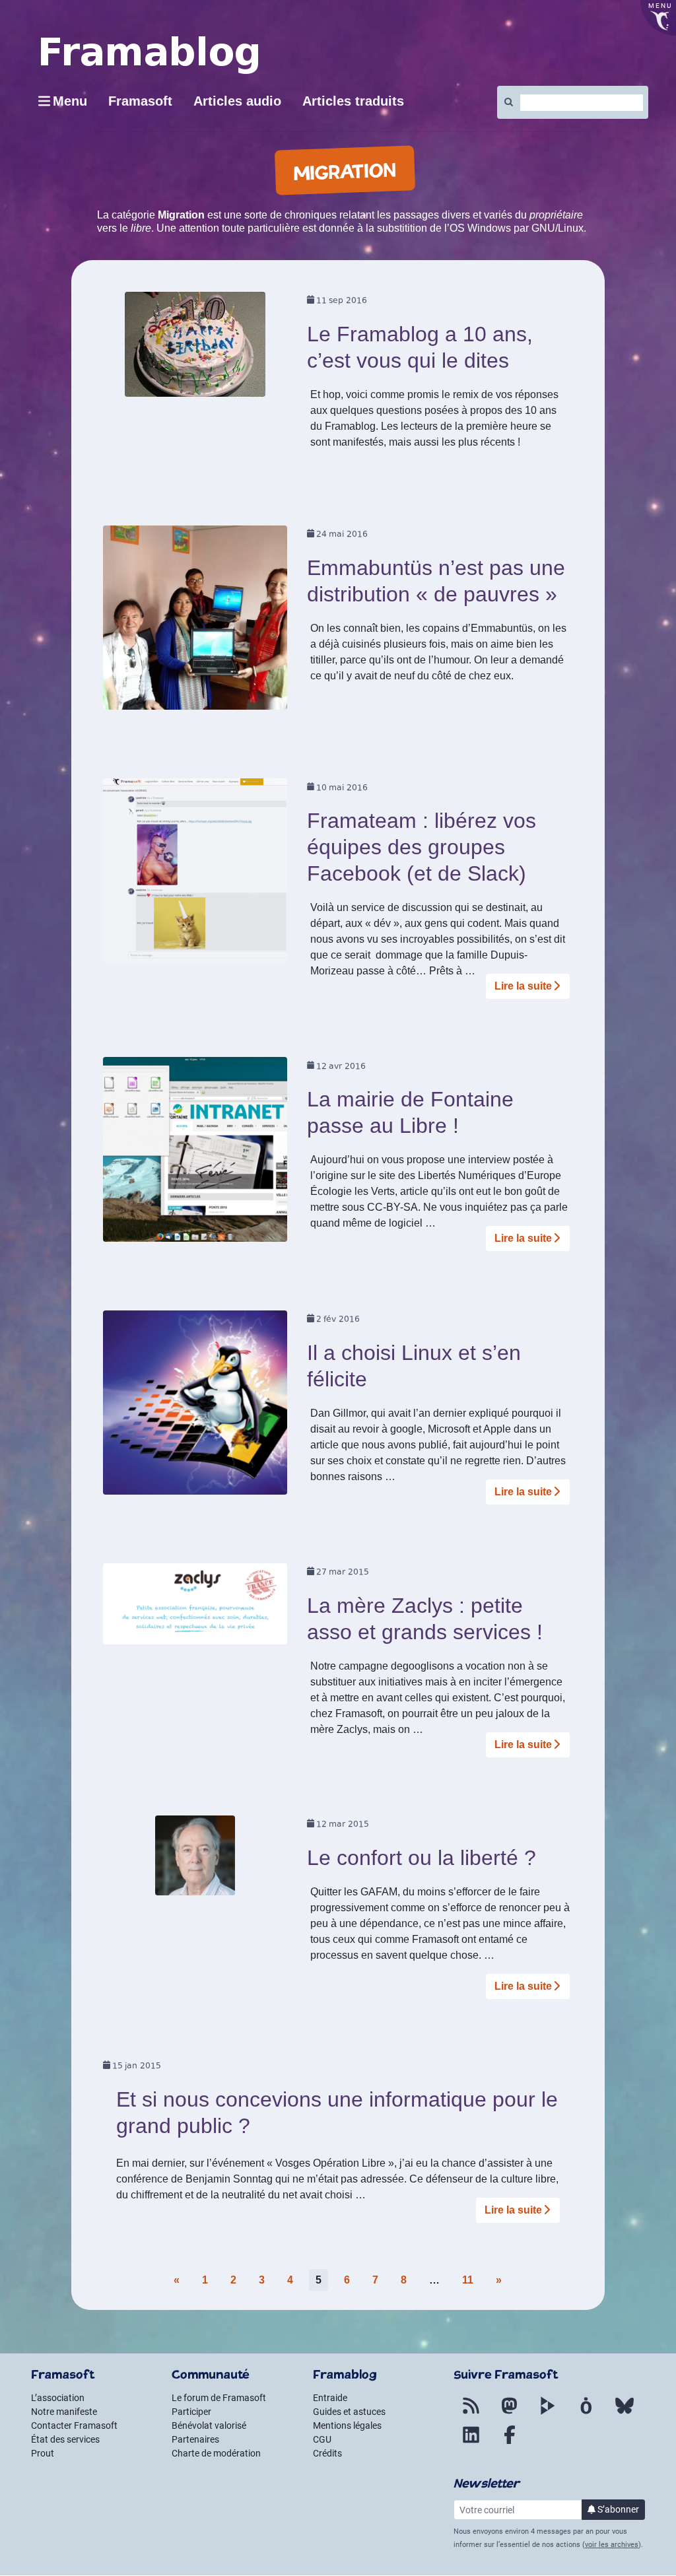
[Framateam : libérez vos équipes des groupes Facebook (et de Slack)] (195, 875)
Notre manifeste (64, 2412)
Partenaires (195, 2439)
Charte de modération (216, 2453)
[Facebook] (510, 2443)
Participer (191, 2412)
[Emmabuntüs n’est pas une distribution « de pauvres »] (195, 622)
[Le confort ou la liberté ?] (195, 1860)
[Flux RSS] (471, 2414)
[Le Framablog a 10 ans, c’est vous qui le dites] (195, 349)
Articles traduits (353, 101)
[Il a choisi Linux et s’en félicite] (195, 1407)
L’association (58, 2398)
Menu (70, 101)
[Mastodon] (510, 2414)
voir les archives (612, 2545)
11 (468, 2280)
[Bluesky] (625, 2414)
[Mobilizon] (586, 2414)
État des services (65, 2439)
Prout (43, 2453)
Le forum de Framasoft (219, 2398)
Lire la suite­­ (523, 986)
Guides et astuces (349, 2412)
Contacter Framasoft (74, 2425)
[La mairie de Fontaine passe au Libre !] (195, 1154)
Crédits (327, 2453)
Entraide (330, 2398)
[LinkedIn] (471, 2443)
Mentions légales (347, 2425)
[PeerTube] (548, 2414)
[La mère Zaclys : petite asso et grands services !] (195, 1609)
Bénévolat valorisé (209, 2425)
